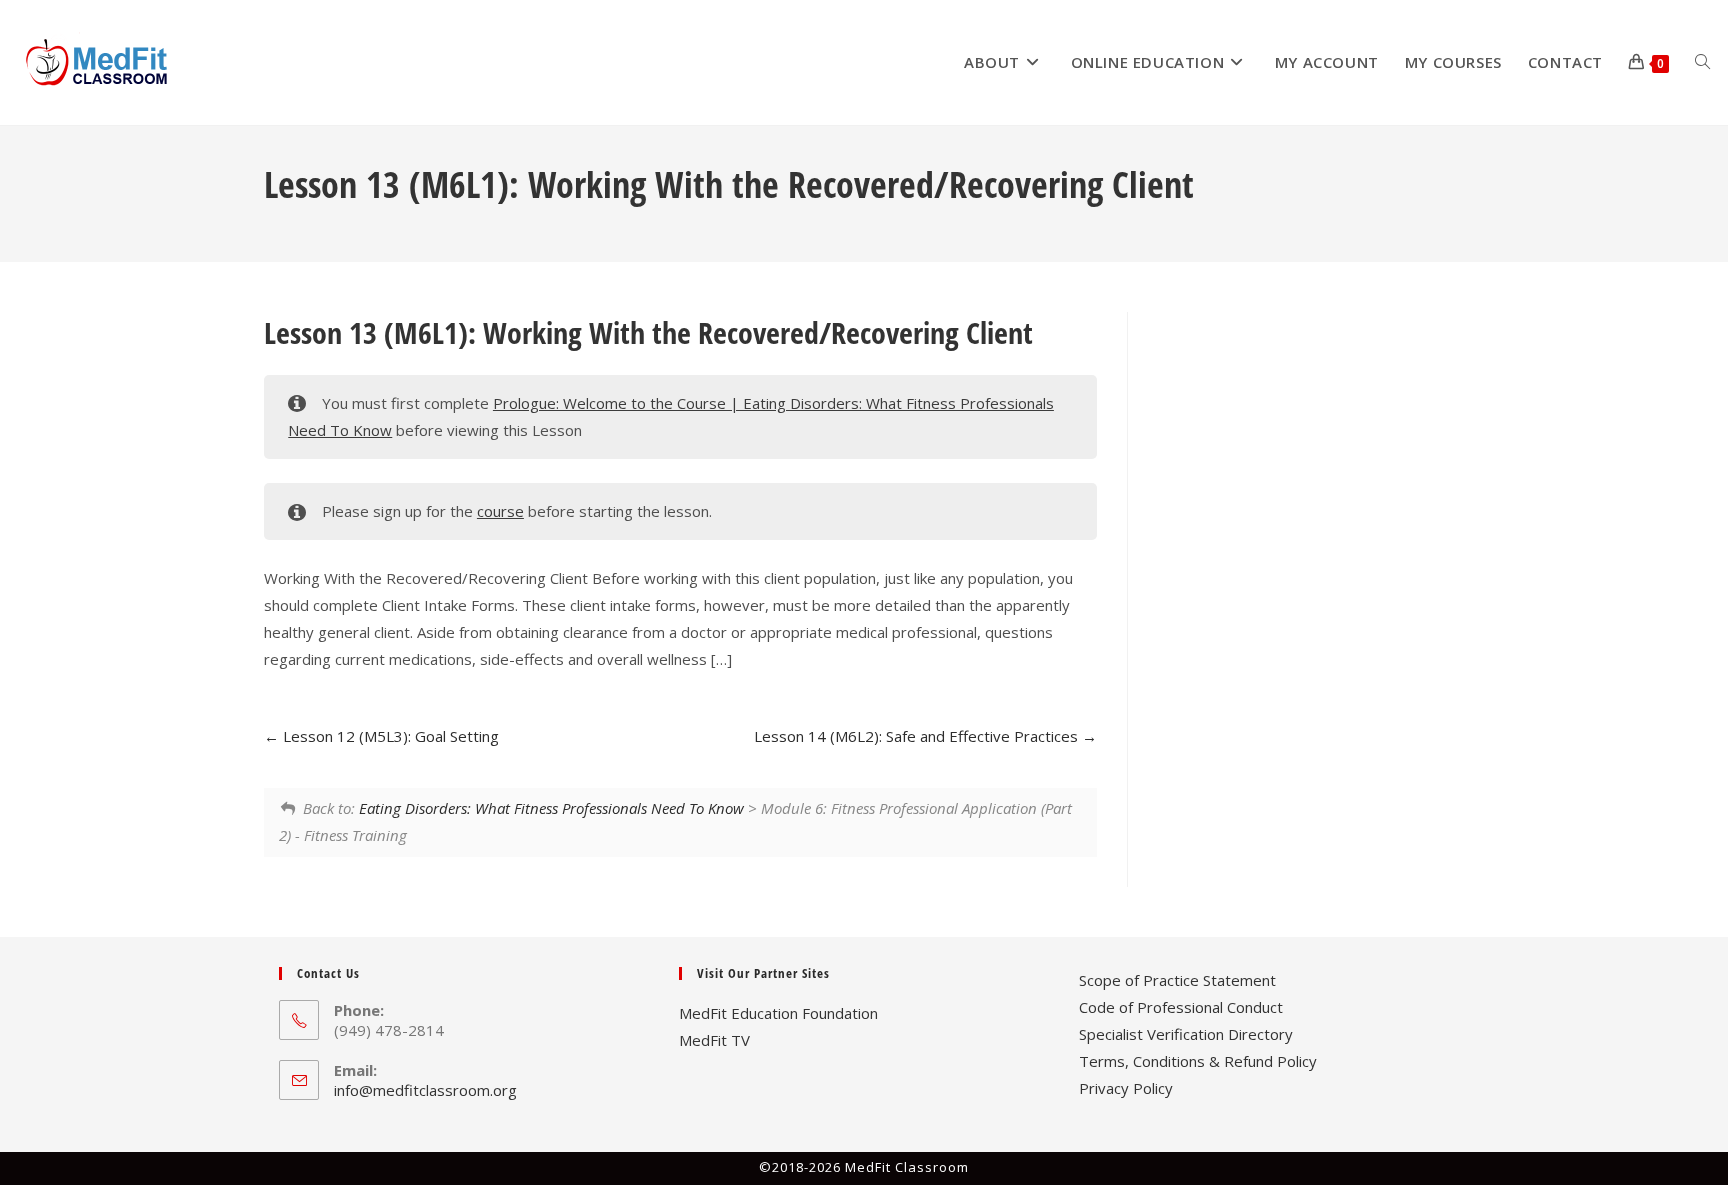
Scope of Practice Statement (1177, 980)
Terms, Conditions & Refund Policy (1198, 1061)
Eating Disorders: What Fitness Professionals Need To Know (551, 808)
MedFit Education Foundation (778, 1013)
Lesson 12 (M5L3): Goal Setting (389, 736)
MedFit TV (714, 1040)
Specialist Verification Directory (1186, 1034)
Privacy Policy (1126, 1088)
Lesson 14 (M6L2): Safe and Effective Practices (918, 736)
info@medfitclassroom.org (425, 1090)
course (500, 511)
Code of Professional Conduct (1181, 1007)
